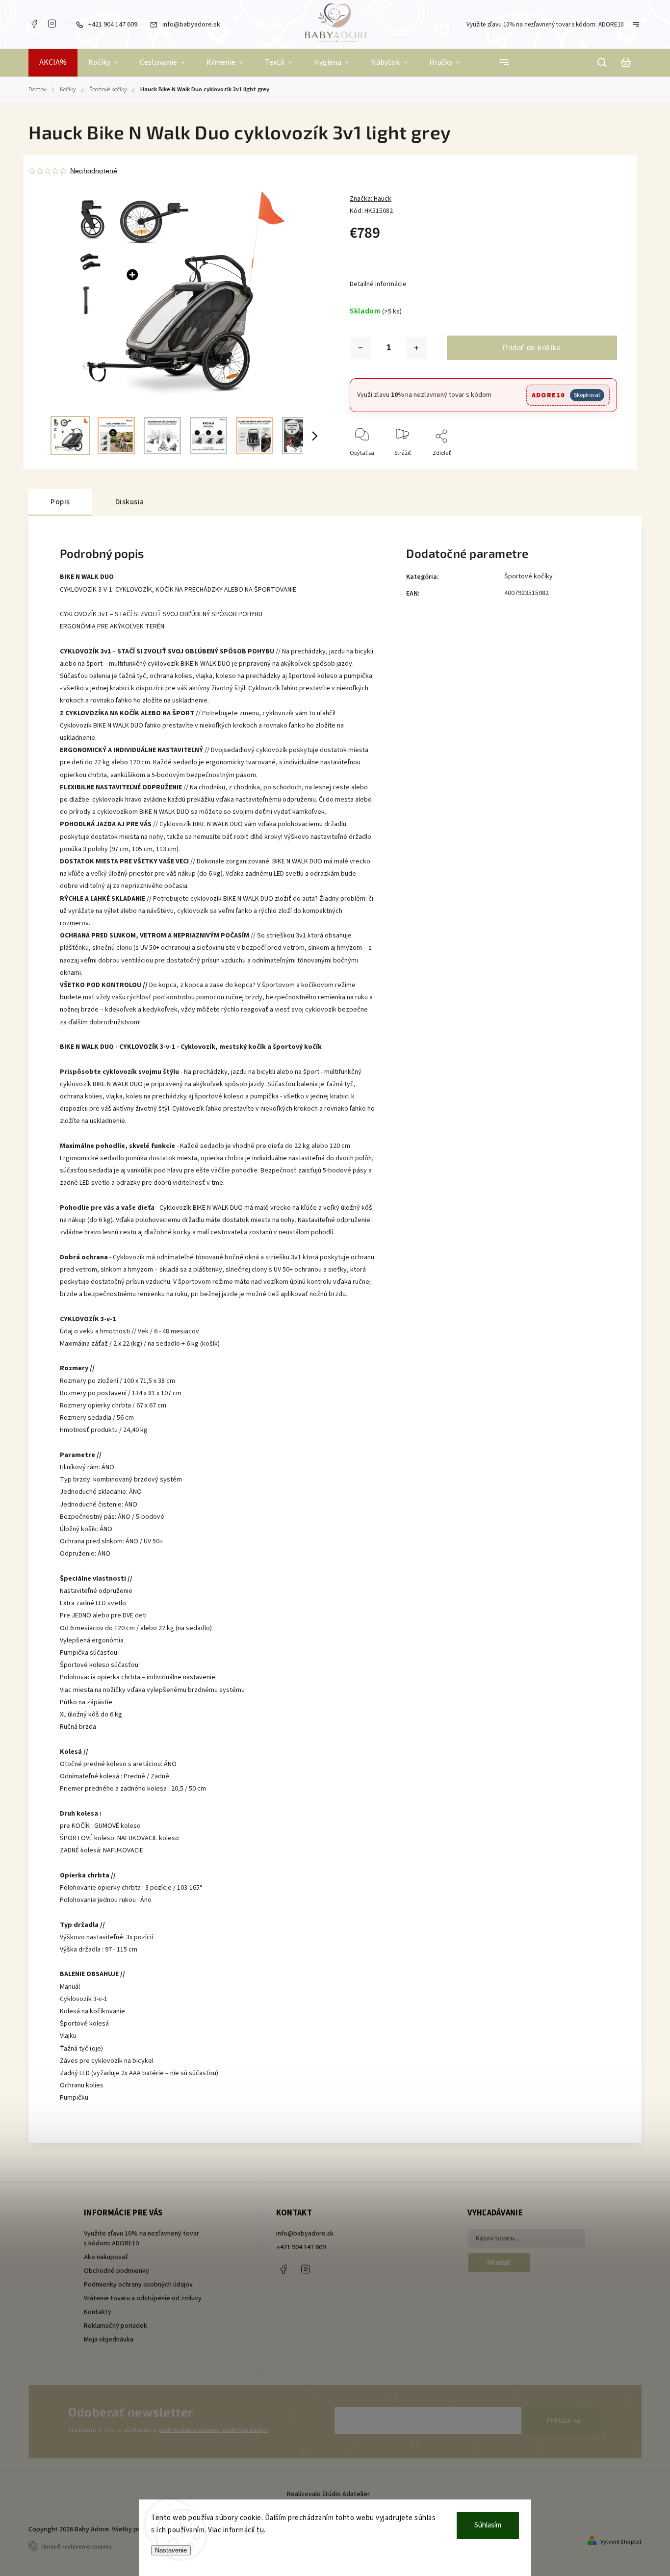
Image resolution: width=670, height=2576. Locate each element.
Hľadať (499, 2262)
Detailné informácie (378, 284)
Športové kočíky (528, 576)
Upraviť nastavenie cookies (77, 2547)
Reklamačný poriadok (116, 2326)
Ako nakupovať (106, 2257)
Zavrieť (585, 466)
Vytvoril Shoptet (621, 2542)
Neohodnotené (94, 171)
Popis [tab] (60, 502)
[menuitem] (53, 63)
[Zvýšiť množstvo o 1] (416, 348)
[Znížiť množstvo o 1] (361, 348)
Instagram (52, 24)
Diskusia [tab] (130, 502)
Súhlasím (488, 2525)
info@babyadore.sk (305, 2234)
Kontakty (98, 2312)
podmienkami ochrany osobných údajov (213, 2430)
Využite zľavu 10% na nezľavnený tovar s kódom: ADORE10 (545, 25)
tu (260, 2530)
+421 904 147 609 (301, 2247)
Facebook (34, 24)
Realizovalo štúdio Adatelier (329, 2494)
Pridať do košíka (532, 348)
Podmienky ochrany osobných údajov (138, 2285)
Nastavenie (171, 2550)
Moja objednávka (109, 2340)
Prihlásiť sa (564, 2420)
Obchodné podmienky (116, 2271)
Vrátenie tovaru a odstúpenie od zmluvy (143, 2298)
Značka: (371, 199)
